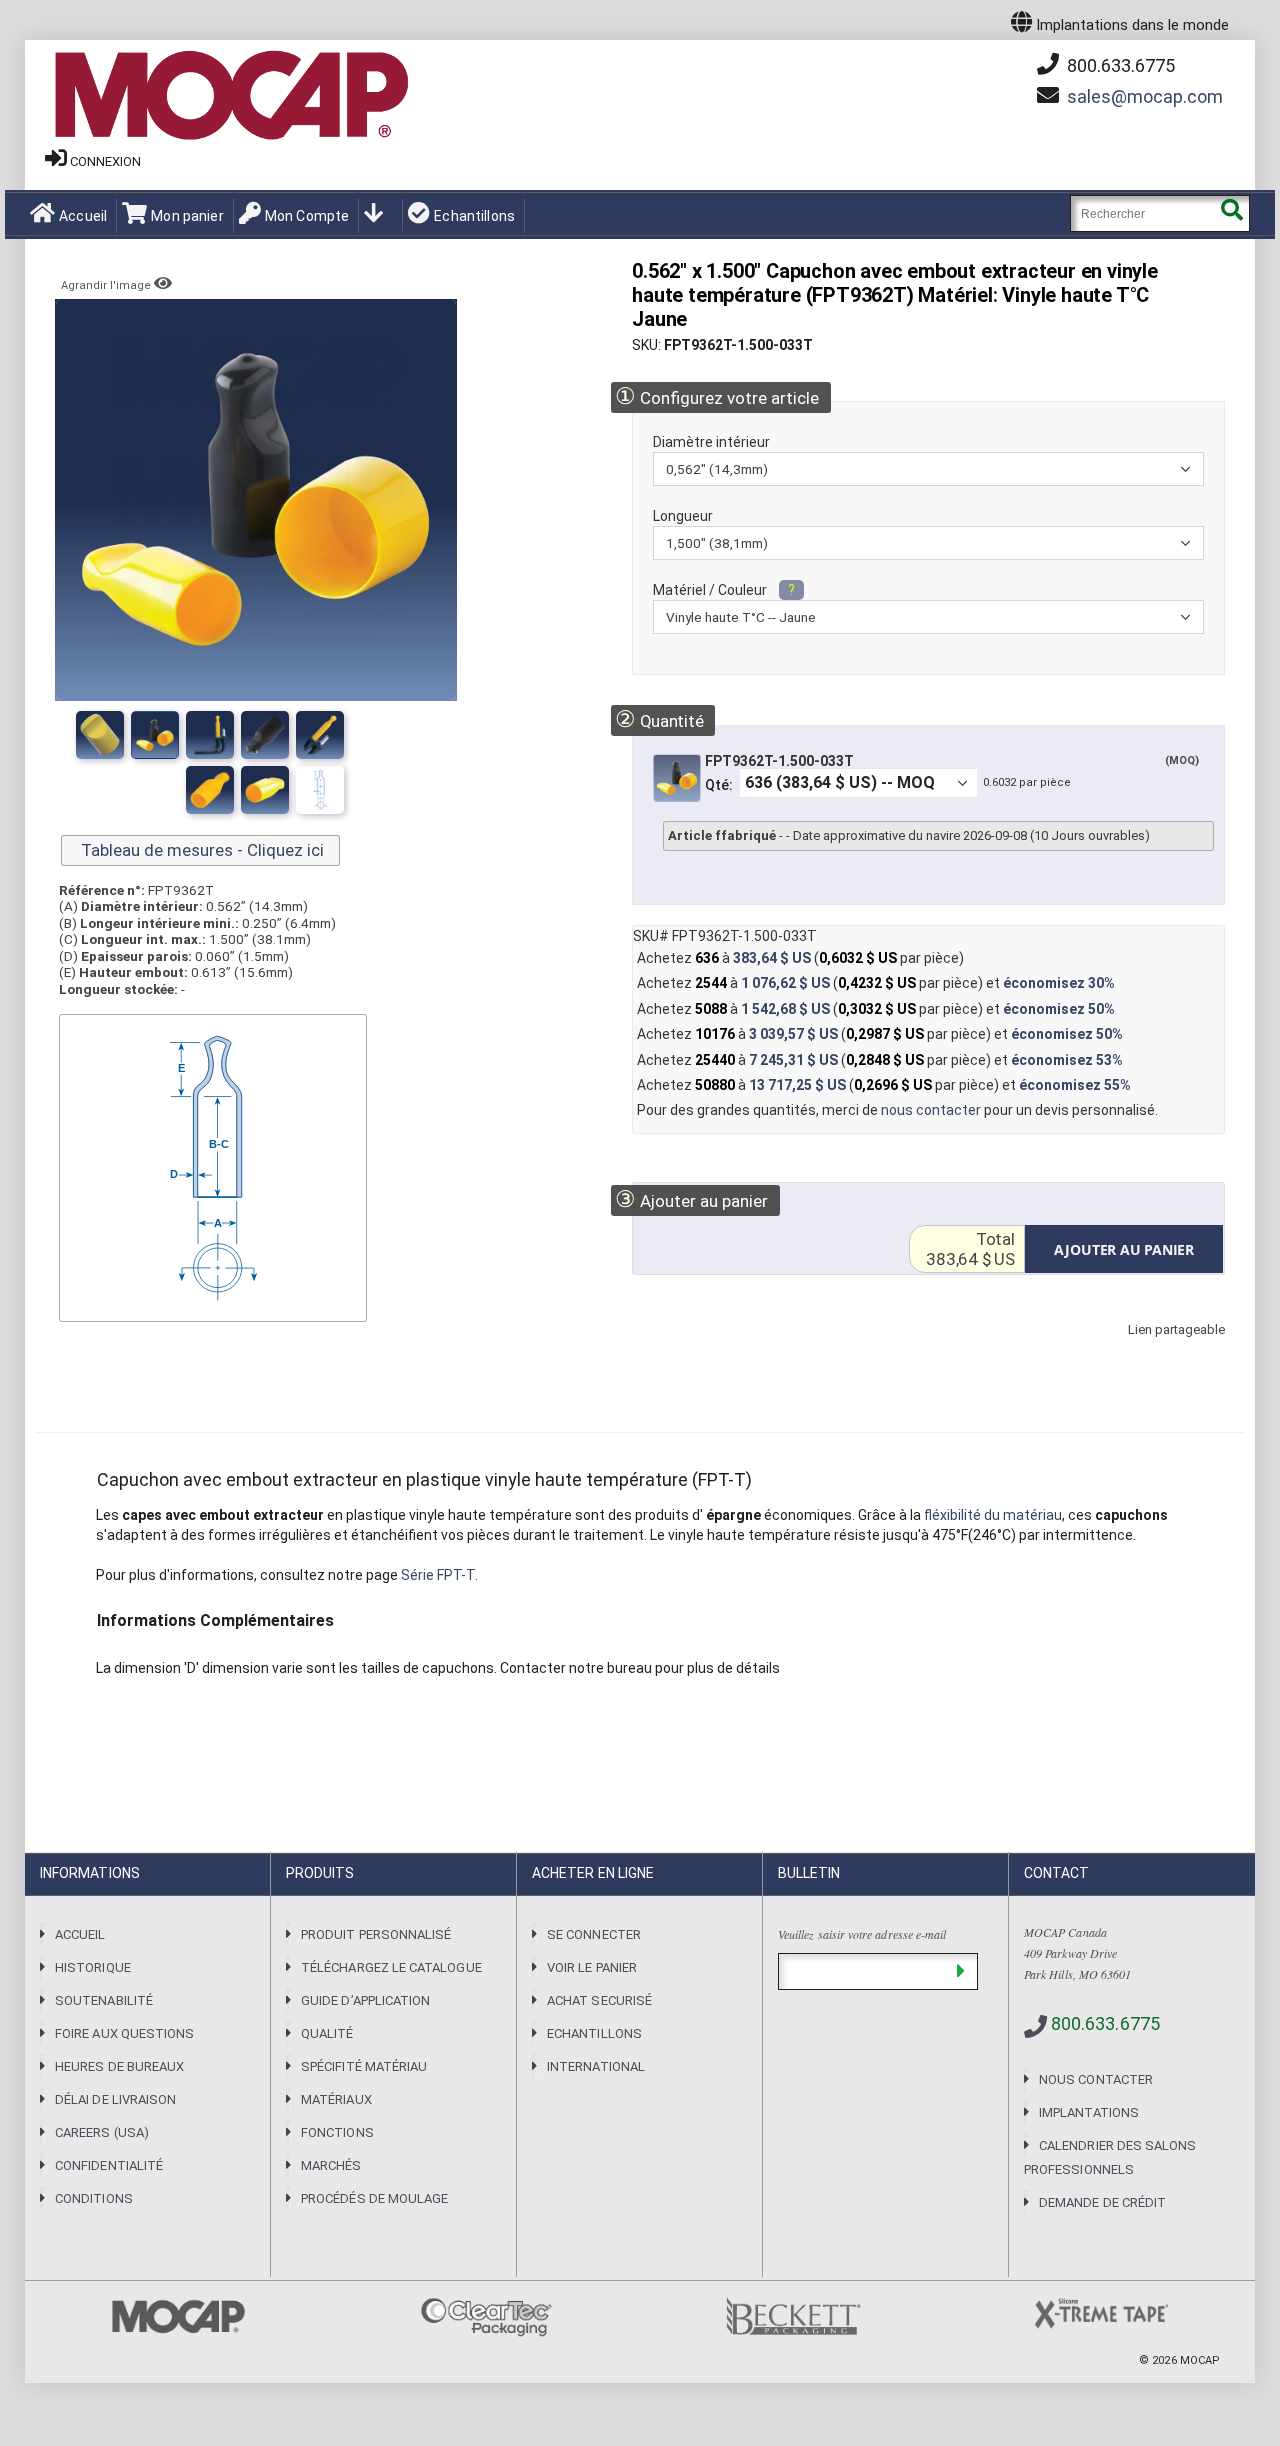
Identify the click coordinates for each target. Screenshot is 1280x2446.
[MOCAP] (230, 96)
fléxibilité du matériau (993, 1515)
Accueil (83, 216)
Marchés (331, 2165)
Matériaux (336, 2099)
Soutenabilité (104, 2000)
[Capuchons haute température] (210, 735)
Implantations (1089, 2112)
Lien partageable (1147, 1349)
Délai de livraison (115, 2099)
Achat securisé (599, 2000)
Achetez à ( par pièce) (800, 958)
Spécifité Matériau (364, 2066)
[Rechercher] (1231, 213)
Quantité (659, 719)
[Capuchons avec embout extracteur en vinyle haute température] (265, 735)
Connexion (105, 161)
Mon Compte (307, 216)
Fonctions (337, 2132)
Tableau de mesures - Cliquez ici (200, 850)
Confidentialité (109, 2165)
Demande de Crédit (1102, 2202)
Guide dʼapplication (365, 2000)
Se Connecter (594, 1934)
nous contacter (931, 1110)
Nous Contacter (1096, 2079)
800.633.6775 (1119, 65)
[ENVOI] (960, 1971)
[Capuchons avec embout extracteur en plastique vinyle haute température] (100, 735)
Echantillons (474, 216)
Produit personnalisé (376, 1934)
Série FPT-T (438, 1575)
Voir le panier (592, 1967)
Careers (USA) (102, 2132)
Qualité (327, 2033)
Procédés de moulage (374, 2198)
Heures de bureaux (119, 2066)
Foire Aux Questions (124, 2033)
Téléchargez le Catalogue (391, 1967)
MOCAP (1200, 2360)
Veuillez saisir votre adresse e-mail (862, 1934)
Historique (93, 1967)
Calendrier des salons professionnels (1110, 2157)
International (596, 2066)
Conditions (94, 2198)
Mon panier (187, 216)
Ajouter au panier (691, 1199)
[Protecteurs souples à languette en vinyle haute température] (155, 735)
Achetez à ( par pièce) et (876, 983)
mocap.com (1145, 96)
